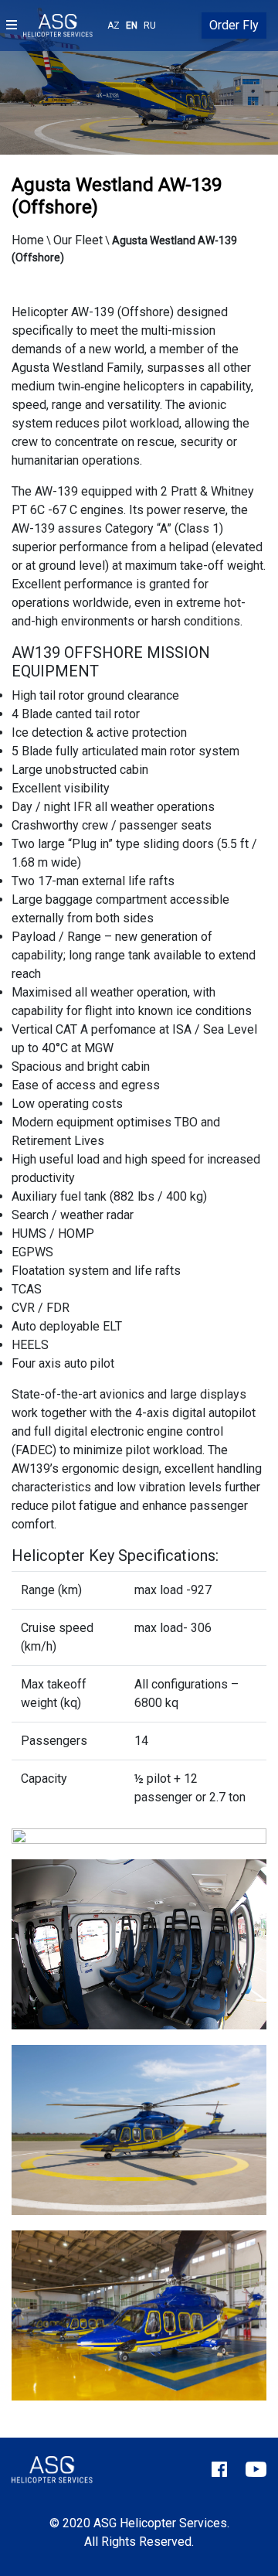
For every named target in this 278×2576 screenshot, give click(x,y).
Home (28, 240)
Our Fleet (78, 240)
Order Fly (234, 25)
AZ (114, 26)
